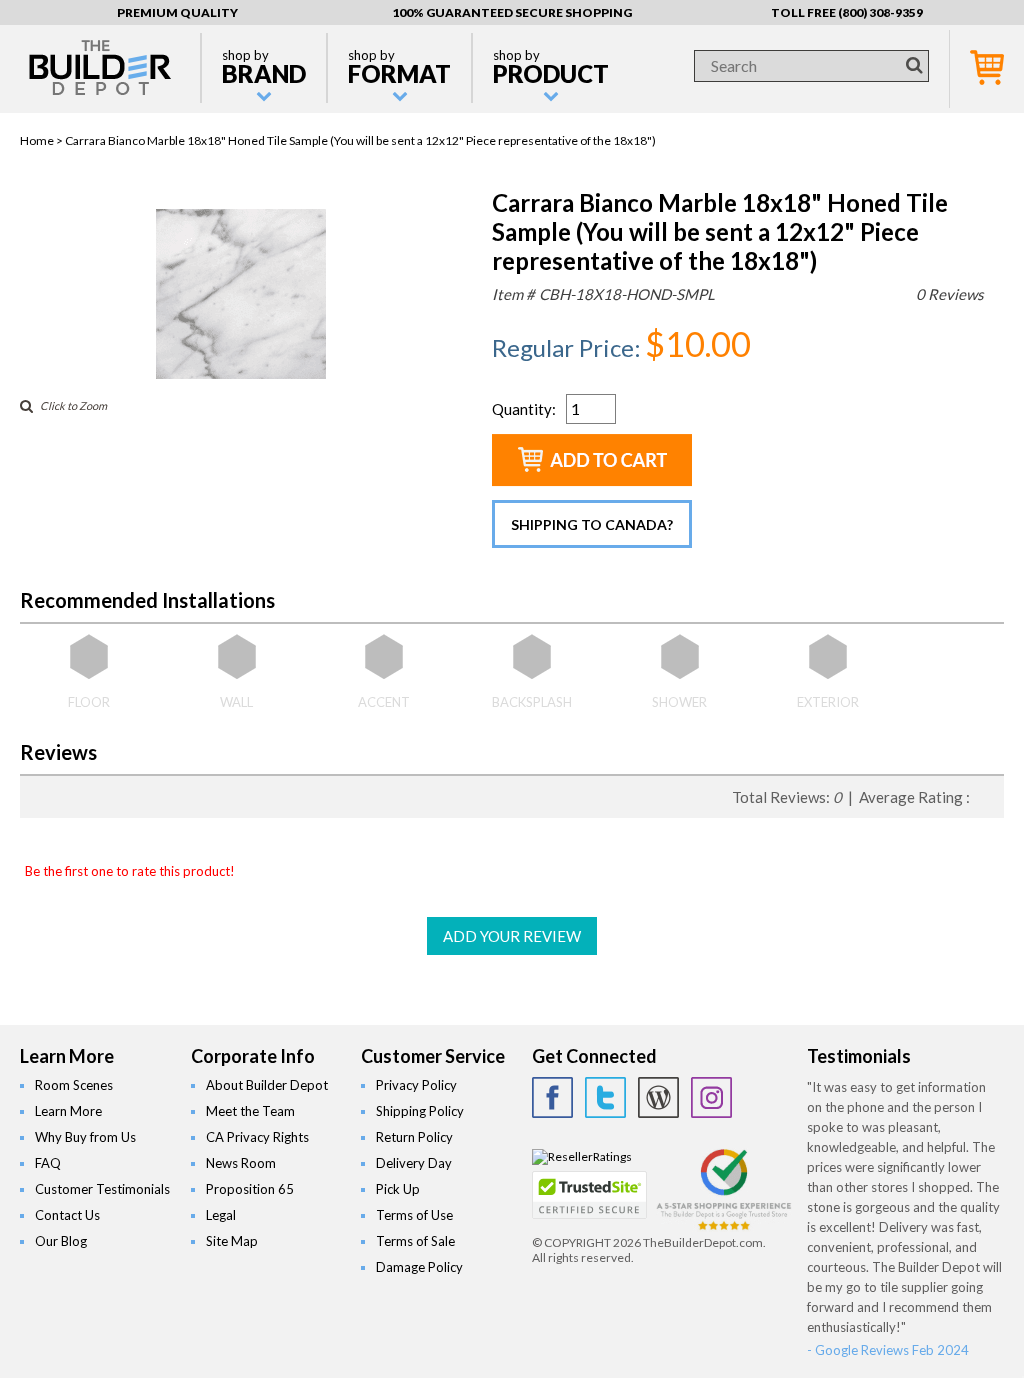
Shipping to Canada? (592, 524)
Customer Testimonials (102, 1189)
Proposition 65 (250, 1189)
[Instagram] (711, 1097)
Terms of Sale (415, 1241)
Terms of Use (414, 1215)
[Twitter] (605, 1097)
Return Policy (414, 1137)
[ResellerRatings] (582, 1156)
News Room (241, 1163)
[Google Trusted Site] (724, 1227)
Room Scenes (74, 1085)
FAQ (48, 1163)
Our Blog (61, 1241)
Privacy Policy (416, 1085)
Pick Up (398, 1189)
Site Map (232, 1241)
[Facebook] (552, 1097)
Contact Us (67, 1215)
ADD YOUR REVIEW (512, 936)
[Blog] (658, 1097)
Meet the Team (250, 1111)
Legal (221, 1215)
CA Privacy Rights (257, 1137)
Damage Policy (419, 1267)
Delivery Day (414, 1163)
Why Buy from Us (85, 1137)
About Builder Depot (267, 1085)
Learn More (68, 1111)
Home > (42, 140)
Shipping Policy (420, 1111)
